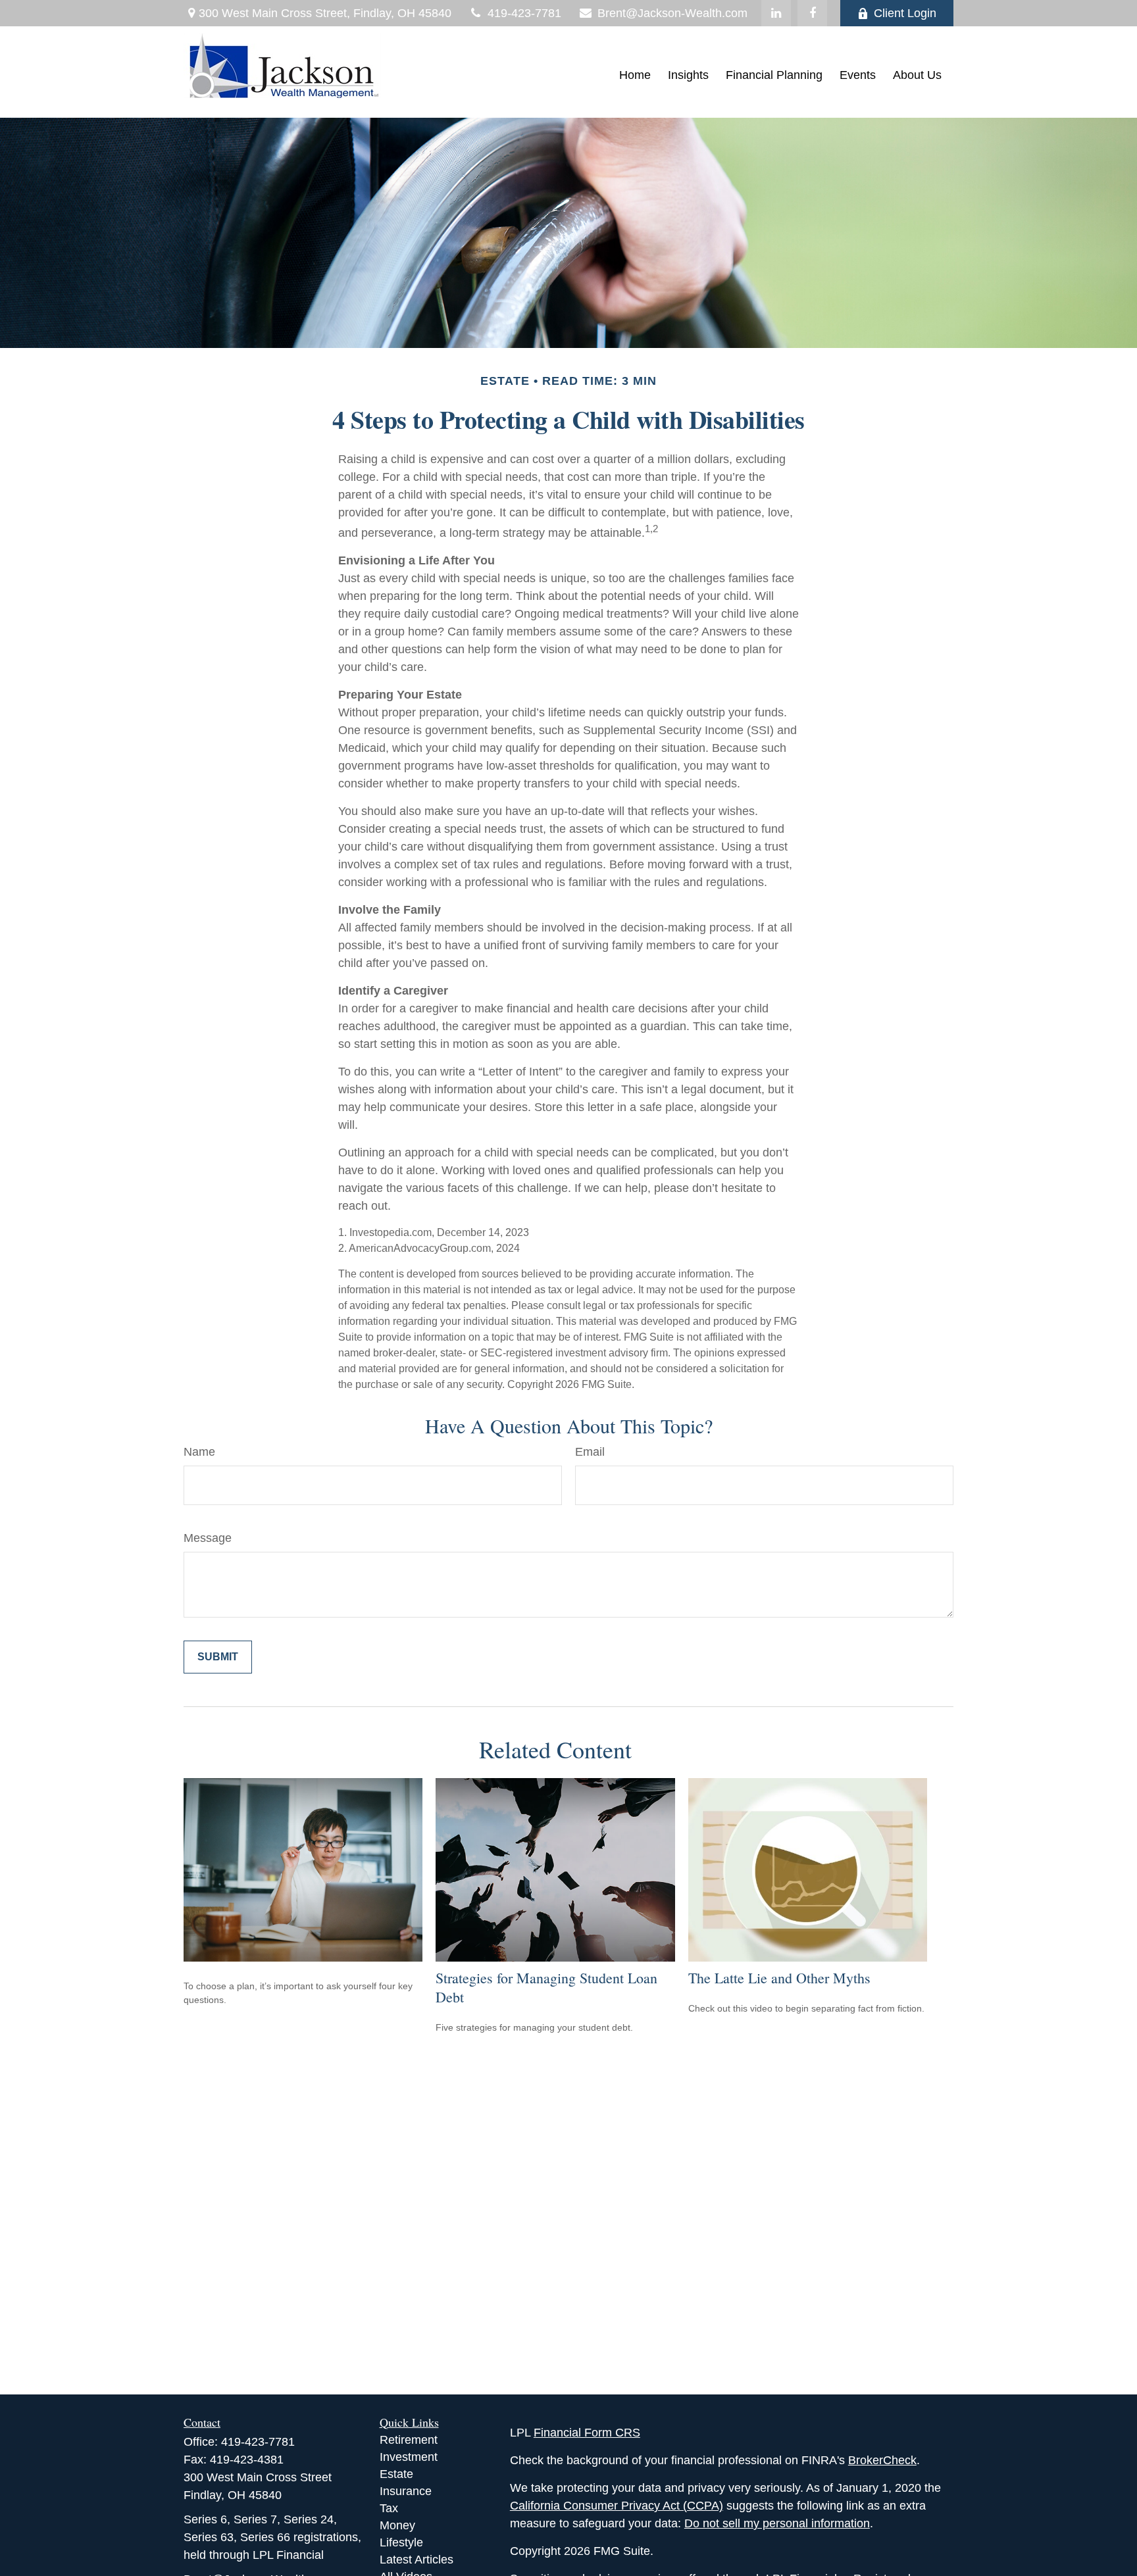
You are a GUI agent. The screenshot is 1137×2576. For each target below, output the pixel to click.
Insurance (406, 2491)
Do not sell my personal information (777, 2523)
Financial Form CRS (587, 2433)
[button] (635, 76)
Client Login (905, 13)
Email (590, 1452)
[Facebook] (812, 13)
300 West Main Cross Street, (325, 13)
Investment (409, 2457)
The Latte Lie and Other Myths (779, 1978)
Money (397, 2525)
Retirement (409, 2440)
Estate (396, 2474)
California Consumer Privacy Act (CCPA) (617, 2506)
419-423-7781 (524, 13)
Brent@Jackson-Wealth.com (672, 13)
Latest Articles (417, 2560)
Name (199, 1452)
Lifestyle (401, 2542)
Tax (389, 2508)
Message (208, 1538)
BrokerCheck (882, 2460)
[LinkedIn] (776, 13)
